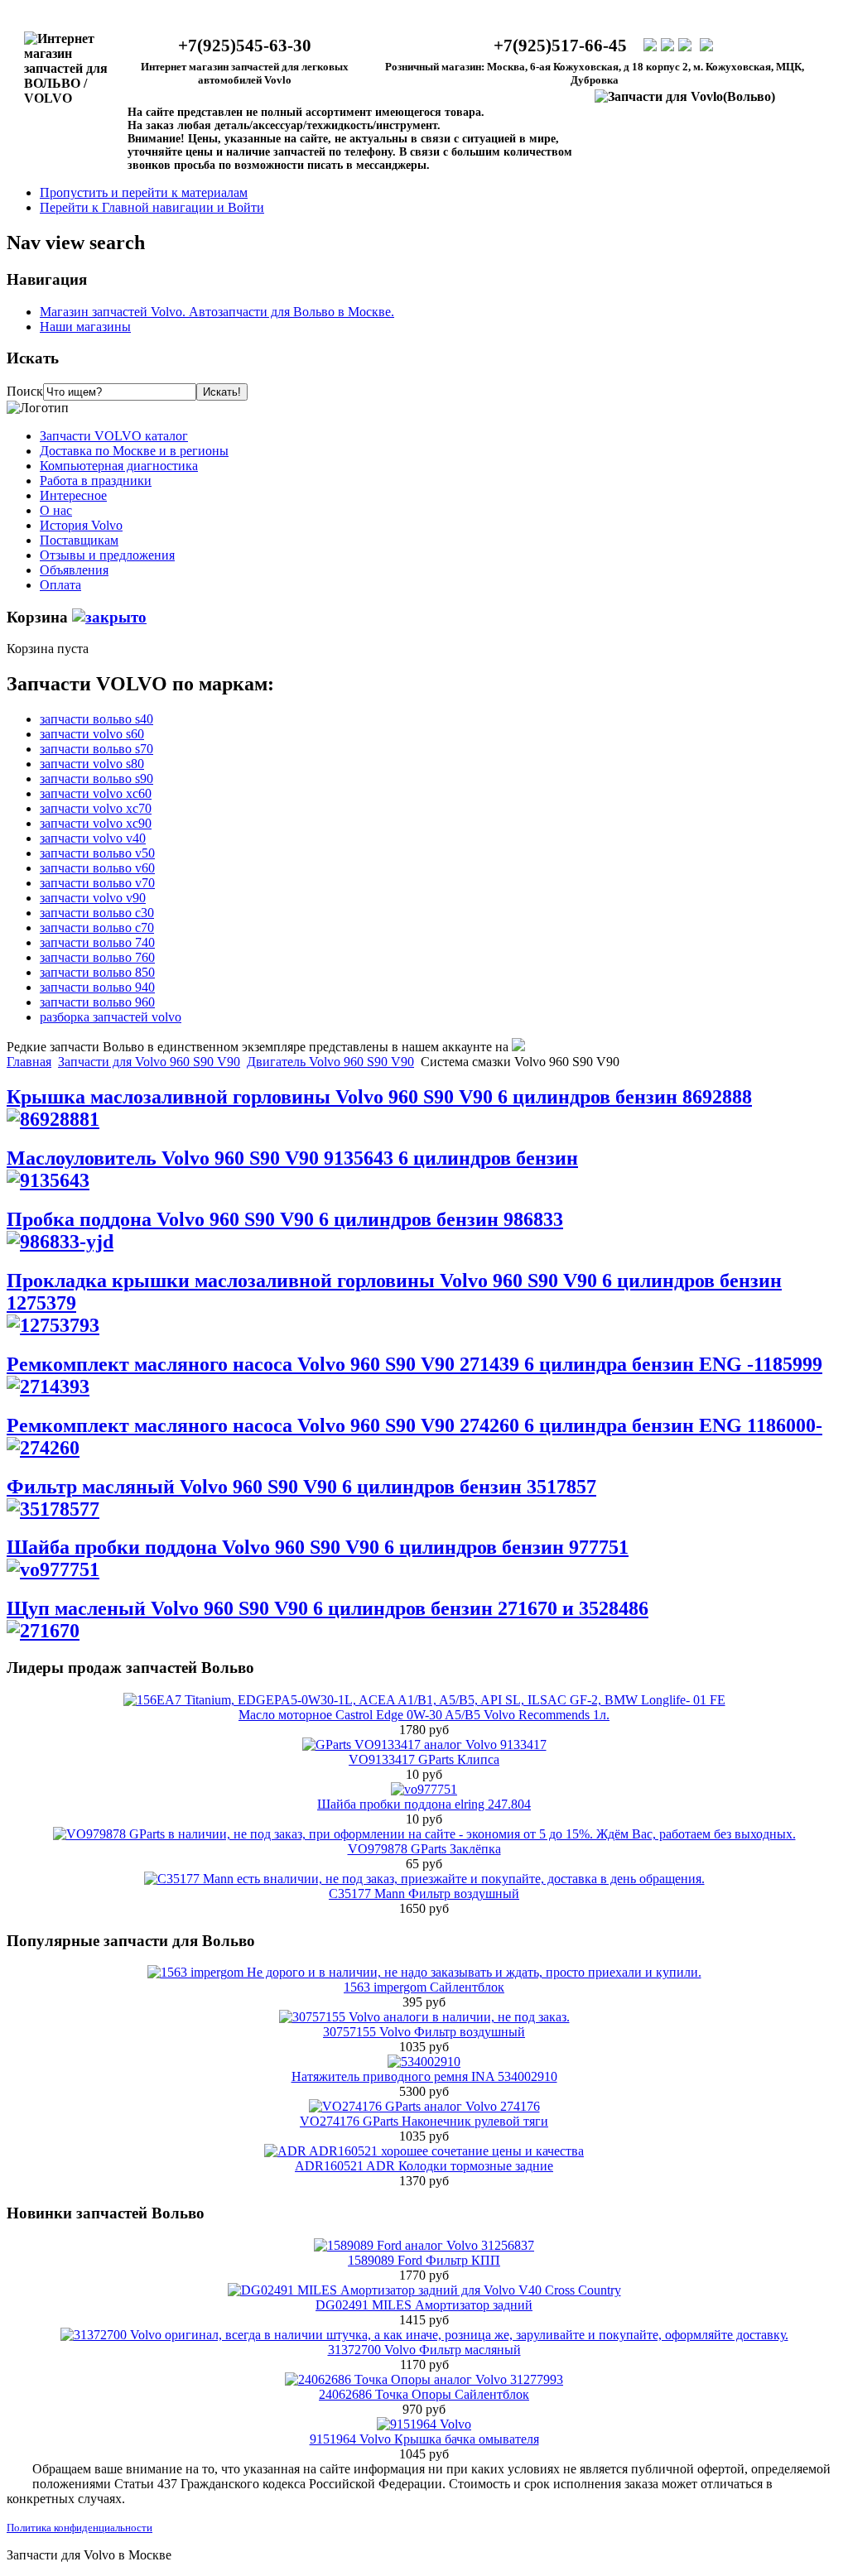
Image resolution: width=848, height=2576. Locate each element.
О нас (56, 510)
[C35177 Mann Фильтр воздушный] (424, 1879)
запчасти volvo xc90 (96, 823)
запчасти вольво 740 (97, 942)
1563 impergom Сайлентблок (424, 1987)
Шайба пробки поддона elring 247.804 (424, 1804)
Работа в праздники (96, 481)
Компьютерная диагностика (119, 466)
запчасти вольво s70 (96, 749)
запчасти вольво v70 (97, 883)
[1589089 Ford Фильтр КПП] (424, 2245)
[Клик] (109, 617)
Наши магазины (85, 327)
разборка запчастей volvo (111, 1017)
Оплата (60, 585)
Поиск (25, 391)
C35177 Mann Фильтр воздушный (424, 1894)
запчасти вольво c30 (97, 913)
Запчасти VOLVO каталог (114, 436)
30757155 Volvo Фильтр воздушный (424, 2032)
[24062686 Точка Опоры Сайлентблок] (424, 2379)
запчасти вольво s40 (96, 719)
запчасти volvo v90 (93, 898)
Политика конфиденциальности (79, 2528)
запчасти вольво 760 (97, 957)
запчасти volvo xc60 (96, 793)
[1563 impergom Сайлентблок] (424, 1972)
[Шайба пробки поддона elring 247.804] (424, 1789)
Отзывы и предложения (107, 555)
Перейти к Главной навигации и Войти (152, 207)
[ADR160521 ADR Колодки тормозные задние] (424, 2151)
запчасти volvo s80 (92, 764)
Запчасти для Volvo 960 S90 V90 (149, 1062)
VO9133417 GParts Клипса (424, 1759)
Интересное (73, 495)
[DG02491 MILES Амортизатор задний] (424, 2290)
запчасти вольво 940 (97, 987)
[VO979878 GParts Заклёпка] (424, 1834)
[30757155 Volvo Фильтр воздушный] (424, 2017)
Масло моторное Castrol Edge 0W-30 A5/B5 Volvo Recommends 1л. (424, 1715)
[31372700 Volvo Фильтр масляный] (424, 2335)
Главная (29, 1062)
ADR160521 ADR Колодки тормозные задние (424, 2166)
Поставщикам (79, 540)
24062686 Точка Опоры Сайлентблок (424, 2394)
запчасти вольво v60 (97, 868)
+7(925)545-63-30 (245, 46)
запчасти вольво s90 (96, 779)
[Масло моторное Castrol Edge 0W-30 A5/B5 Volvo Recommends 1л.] (424, 1700)
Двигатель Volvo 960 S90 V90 (330, 1062)
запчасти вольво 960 (97, 1002)
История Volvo (81, 525)
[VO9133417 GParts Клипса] (424, 1745)
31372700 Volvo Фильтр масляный (424, 2350)
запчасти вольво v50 (97, 853)
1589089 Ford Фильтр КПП (424, 2260)
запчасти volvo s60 (92, 734)
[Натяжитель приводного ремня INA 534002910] (424, 2062)
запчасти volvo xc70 (96, 808)
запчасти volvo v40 (93, 838)
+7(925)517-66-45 (560, 46)
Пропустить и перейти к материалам (144, 192)
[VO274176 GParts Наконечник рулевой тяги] (424, 2106)
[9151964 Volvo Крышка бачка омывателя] (424, 2424)
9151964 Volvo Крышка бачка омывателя (424, 2439)
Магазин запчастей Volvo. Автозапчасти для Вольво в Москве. (217, 312)
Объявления (74, 570)
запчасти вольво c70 (97, 928)
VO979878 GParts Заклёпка (424, 1849)
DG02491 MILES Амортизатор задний (424, 2305)
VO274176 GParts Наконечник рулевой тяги (424, 2121)
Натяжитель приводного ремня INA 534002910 (424, 2076)
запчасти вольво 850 (97, 972)
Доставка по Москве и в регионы (134, 451)
